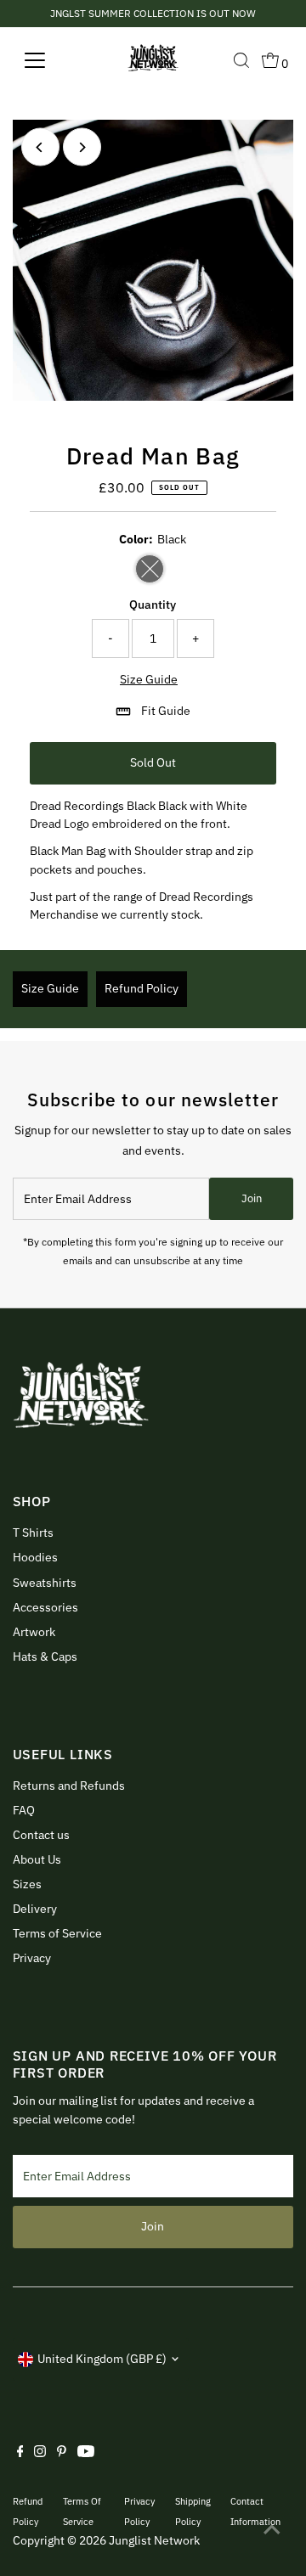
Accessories (45, 1607)
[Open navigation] (45, 60)
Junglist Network (154, 2540)
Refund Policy (142, 988)
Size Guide (149, 680)
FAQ (24, 1810)
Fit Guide (166, 711)
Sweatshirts (45, 1583)
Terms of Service (57, 1933)
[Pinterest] (62, 2453)
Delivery (35, 1909)
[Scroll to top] (272, 2529)
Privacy (32, 1958)
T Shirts (33, 1533)
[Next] (82, 147)
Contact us (41, 1835)
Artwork (34, 1632)
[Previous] (40, 147)
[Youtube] (86, 2453)
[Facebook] (20, 2453)
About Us (37, 1859)
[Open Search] (241, 60)
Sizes (27, 1884)
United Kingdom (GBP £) (102, 2359)
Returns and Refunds (69, 1786)
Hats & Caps (45, 1656)
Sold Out (153, 762)
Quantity (153, 605)
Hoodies (35, 1557)
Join (252, 1198)
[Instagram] (40, 2453)
